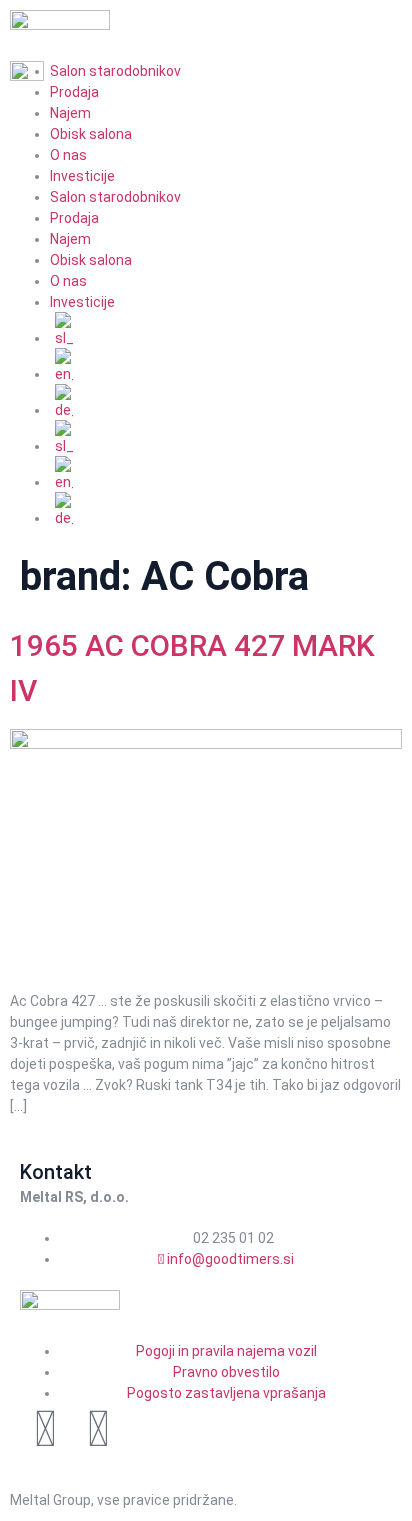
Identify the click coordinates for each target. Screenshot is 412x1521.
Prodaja (74, 218)
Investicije (82, 176)
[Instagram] (98, 1429)
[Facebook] (45, 1429)
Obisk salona (91, 134)
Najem (70, 113)
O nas (68, 155)
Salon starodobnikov (115, 197)
